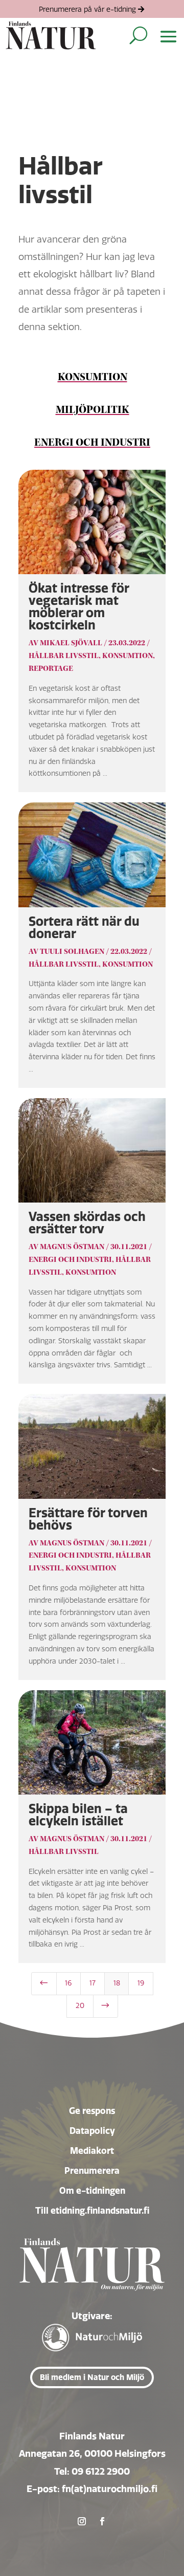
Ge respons (92, 2111)
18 (117, 1983)
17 (93, 1983)
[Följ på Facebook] (102, 2521)
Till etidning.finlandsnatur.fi (92, 2210)
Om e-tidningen (92, 2190)
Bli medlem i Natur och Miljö (92, 2377)
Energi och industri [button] (92, 443)
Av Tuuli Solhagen (66, 952)
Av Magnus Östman (66, 1247)
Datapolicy (92, 2131)
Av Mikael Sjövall (65, 643)
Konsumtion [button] (93, 377)
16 (68, 1983)
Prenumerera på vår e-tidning (87, 9)
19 (141, 1983)
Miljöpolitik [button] (93, 410)
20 (80, 2006)
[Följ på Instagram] (82, 2521)
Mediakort (92, 2151)
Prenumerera (92, 2170)
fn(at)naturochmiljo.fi (110, 2489)
